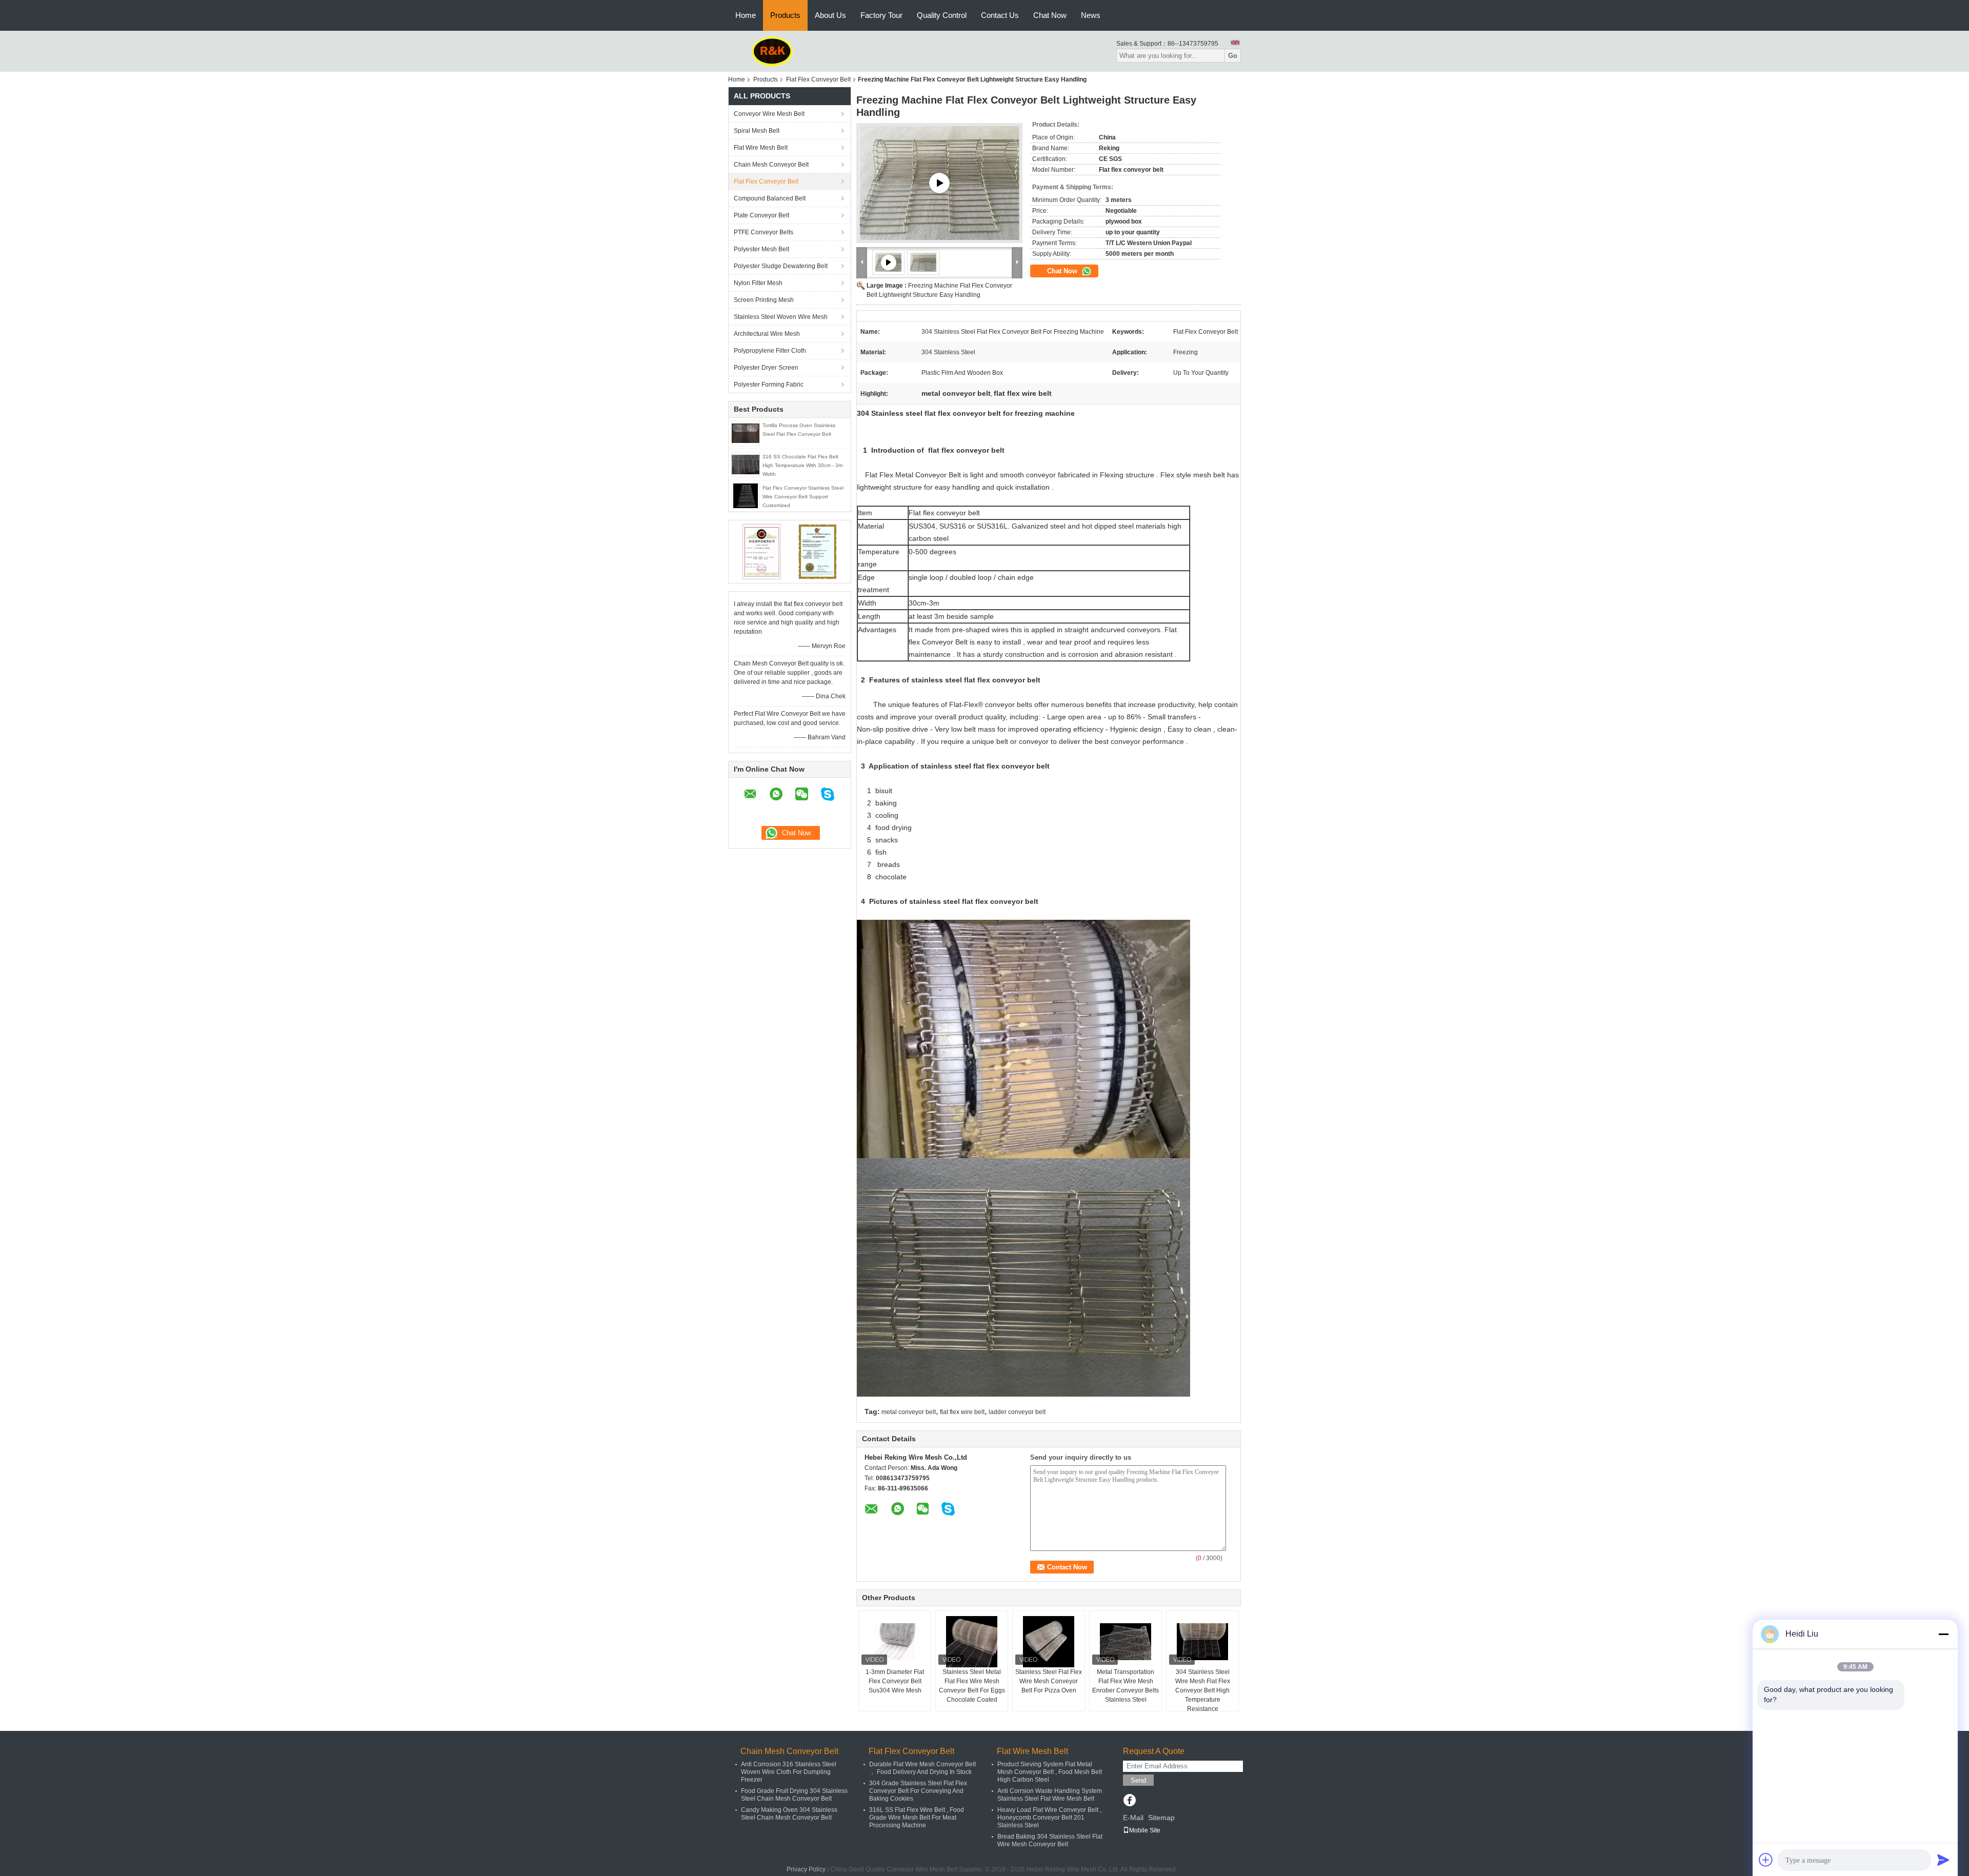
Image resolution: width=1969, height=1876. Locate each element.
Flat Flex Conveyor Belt (818, 79)
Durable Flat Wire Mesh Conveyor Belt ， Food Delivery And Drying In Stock (922, 1768)
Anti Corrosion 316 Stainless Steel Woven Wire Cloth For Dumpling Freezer (789, 1772)
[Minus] (1943, 1634)
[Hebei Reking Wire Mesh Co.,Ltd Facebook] (1129, 1801)
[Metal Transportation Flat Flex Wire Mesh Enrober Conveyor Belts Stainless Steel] (1126, 1642)
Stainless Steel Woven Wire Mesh (781, 317)
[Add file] (1766, 1860)
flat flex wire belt (962, 1412)
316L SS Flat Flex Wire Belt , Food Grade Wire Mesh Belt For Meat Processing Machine (917, 1818)
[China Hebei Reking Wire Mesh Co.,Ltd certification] (762, 551)
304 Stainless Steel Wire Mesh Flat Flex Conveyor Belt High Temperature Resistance (1203, 1690)
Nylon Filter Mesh (758, 283)
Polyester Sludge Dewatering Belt (781, 266)
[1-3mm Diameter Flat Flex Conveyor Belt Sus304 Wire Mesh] (895, 1642)
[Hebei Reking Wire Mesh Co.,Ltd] (772, 51)
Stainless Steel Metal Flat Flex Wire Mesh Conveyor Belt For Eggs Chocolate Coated (972, 1686)
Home (746, 15)
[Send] (1943, 1860)
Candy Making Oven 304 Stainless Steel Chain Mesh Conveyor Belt (789, 1814)
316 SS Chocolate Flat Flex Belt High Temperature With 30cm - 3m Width (802, 465)
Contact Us (1000, 15)
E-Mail (1133, 1818)
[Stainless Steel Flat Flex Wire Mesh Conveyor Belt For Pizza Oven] (1049, 1642)
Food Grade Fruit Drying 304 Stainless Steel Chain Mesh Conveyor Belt (794, 1795)
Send (1138, 1780)
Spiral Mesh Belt (757, 131)
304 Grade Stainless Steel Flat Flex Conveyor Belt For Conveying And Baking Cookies (918, 1791)
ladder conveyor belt (1017, 1412)
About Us (830, 15)
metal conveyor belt (909, 1412)
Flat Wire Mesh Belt (761, 148)
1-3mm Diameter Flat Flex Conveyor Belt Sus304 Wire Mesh (895, 1681)
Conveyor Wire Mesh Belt (769, 114)
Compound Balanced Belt (770, 198)
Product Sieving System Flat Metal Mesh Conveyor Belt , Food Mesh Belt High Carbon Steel (1050, 1772)
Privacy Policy (806, 1869)
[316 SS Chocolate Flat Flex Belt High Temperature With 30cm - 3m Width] (746, 464)
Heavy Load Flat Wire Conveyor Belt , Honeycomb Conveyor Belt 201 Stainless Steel (1049, 1818)
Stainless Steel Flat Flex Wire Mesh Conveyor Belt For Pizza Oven (1049, 1681)
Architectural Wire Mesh (767, 334)
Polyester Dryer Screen (766, 368)
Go (1233, 56)
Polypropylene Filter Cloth (770, 351)
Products (785, 15)
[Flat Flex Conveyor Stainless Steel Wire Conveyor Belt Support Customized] (746, 495)
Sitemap (1161, 1818)
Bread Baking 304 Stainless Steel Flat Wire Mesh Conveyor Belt (1050, 1840)
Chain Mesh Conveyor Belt (771, 165)
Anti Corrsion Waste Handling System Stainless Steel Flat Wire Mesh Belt (1050, 1795)
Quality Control (942, 15)
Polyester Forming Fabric (769, 385)
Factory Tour (881, 15)
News (1091, 15)
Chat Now (1050, 15)
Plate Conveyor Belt (761, 215)
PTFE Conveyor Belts (764, 232)
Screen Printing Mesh (764, 300)
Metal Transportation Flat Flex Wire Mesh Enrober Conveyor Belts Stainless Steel (1126, 1686)
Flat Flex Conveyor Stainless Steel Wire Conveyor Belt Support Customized (803, 497)
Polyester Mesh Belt (761, 249)
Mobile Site (1145, 1830)
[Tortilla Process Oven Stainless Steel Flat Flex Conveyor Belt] (746, 433)
